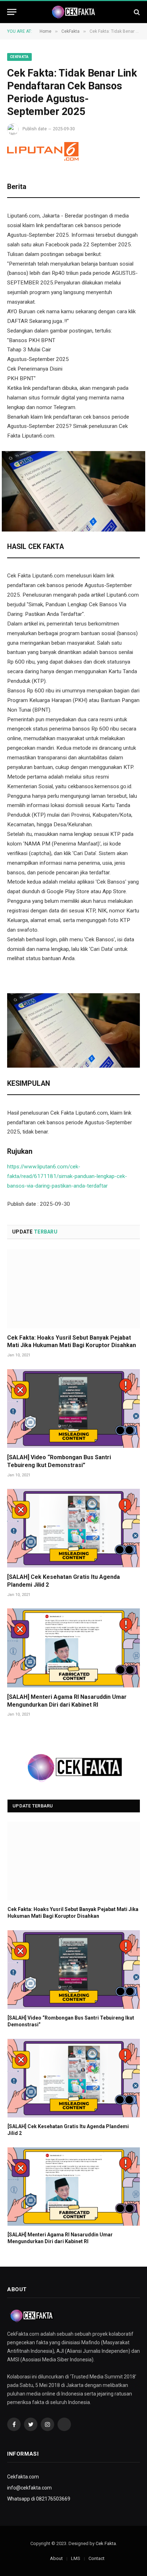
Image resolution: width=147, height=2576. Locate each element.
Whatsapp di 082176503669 (39, 2499)
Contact (97, 2558)
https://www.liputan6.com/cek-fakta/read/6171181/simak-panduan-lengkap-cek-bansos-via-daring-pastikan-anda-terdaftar (67, 1176)
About (56, 2558)
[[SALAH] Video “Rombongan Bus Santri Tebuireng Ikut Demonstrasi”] (73, 1409)
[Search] (136, 12)
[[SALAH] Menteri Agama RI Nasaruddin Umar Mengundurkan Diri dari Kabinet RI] (73, 1648)
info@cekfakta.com (29, 2488)
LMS (76, 2558)
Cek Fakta (106, 2543)
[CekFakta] (73, 12)
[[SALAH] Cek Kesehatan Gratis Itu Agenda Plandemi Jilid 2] (73, 1528)
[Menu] (12, 12)
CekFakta (19, 57)
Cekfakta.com (23, 2477)
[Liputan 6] (43, 151)
